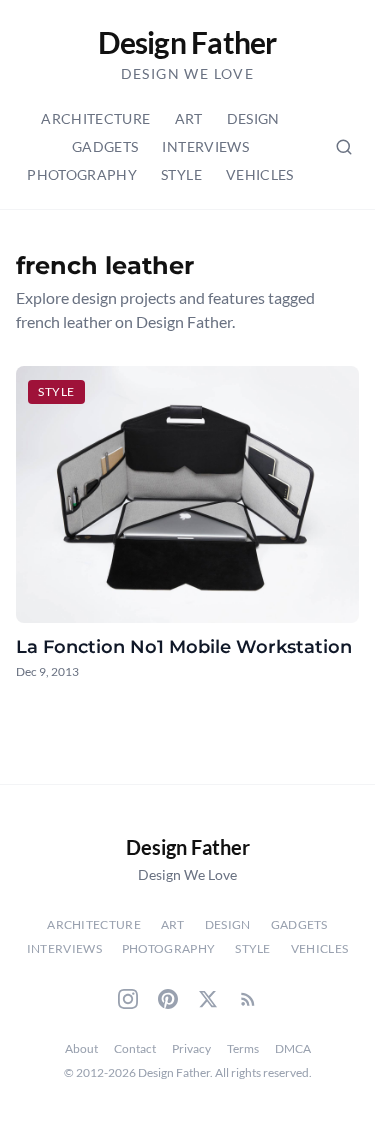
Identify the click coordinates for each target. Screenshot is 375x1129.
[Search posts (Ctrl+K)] (344, 147)
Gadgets (105, 146)
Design (253, 118)
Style (181, 174)
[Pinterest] (168, 999)
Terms (243, 1048)
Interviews (205, 146)
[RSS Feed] (248, 999)
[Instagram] (128, 999)
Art (189, 118)
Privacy (191, 1048)
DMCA (293, 1048)
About (81, 1048)
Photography (82, 174)
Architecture (95, 118)
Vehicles (260, 174)
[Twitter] (208, 999)
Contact (135, 1048)
